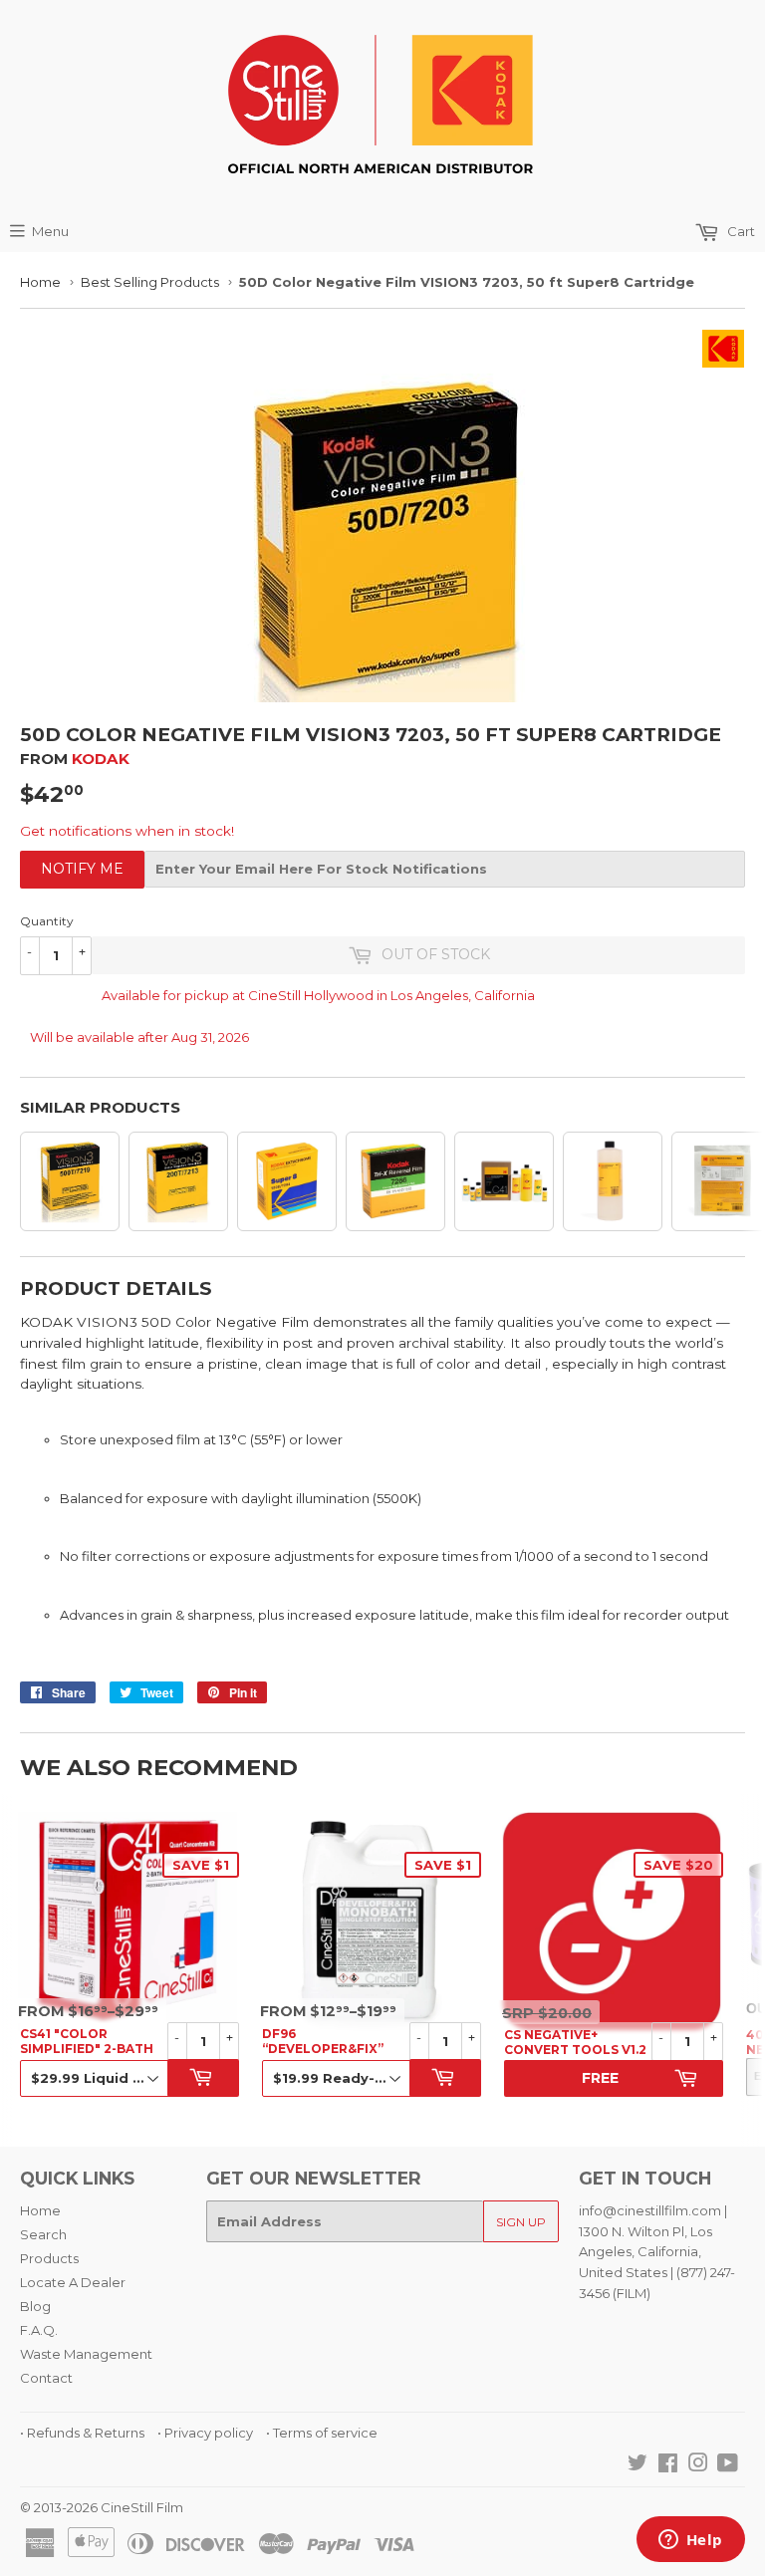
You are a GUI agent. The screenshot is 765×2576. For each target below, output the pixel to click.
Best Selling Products (150, 282)
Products (49, 2258)
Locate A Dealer (73, 2282)
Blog (35, 2306)
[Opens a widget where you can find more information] (690, 2541)
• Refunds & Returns (82, 2433)
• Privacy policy (205, 2433)
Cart (740, 231)
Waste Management (86, 2354)
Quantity (47, 921)
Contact (46, 2378)
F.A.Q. (39, 2330)
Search (43, 2234)
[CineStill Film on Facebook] (668, 2465)
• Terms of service (322, 2433)
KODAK (101, 759)
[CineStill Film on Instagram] (698, 2465)
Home (40, 282)
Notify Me (82, 869)
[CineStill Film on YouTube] (728, 2465)
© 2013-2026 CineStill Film (102, 2507)
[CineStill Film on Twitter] (637, 2465)
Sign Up (521, 2222)
